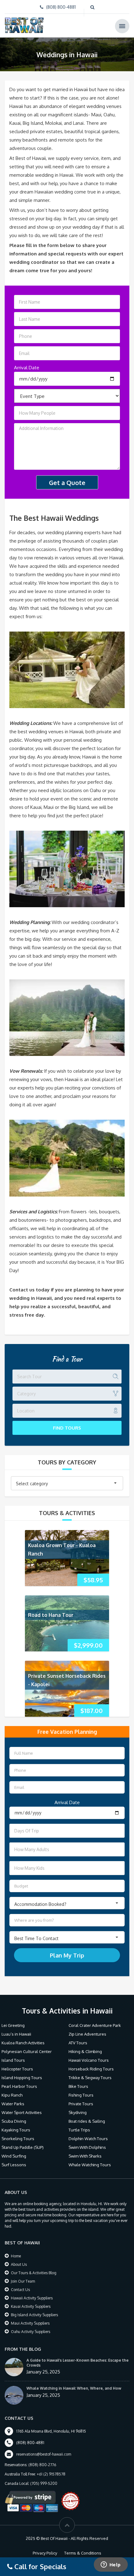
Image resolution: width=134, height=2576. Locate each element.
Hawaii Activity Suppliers (32, 2298)
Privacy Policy (45, 2553)
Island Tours (13, 2060)
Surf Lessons (14, 2165)
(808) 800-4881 (61, 7)
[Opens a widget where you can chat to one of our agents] (111, 2565)
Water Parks (13, 2104)
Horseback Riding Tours (91, 2069)
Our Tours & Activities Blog (34, 2273)
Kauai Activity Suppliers (31, 2306)
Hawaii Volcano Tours (89, 2060)
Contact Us (20, 2290)
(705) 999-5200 (44, 2483)
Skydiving (78, 2112)
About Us (19, 2264)
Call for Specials (39, 2566)
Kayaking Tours (16, 2130)
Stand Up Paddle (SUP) (23, 2147)
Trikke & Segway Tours (90, 2078)
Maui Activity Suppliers (30, 2323)
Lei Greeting (13, 2025)
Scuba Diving (14, 2121)
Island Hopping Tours (22, 2078)
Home (16, 2256)
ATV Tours (78, 2043)
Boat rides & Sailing (87, 2121)
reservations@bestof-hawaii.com (44, 2454)
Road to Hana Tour (51, 1615)
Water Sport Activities (22, 2112)
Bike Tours (78, 2086)
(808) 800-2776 (42, 2465)
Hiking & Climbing (85, 2051)
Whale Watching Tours (90, 2165)
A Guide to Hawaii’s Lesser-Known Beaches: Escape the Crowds (78, 2363)
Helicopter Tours (17, 2069)
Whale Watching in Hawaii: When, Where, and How (74, 2388)
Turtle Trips (79, 2130)
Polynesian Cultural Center (27, 2051)
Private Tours (81, 2104)
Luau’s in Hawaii (16, 2034)
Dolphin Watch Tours (88, 2139)
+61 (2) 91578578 (51, 2474)
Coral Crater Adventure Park (95, 2025)
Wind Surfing (14, 2156)
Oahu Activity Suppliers (31, 2332)
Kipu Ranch (12, 2095)
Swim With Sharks (85, 2156)
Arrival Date (27, 368)
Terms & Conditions (83, 2553)
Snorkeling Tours (18, 2139)
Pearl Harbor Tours (19, 2086)
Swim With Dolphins (87, 2147)
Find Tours (67, 1428)
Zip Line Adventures (87, 2034)
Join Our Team (23, 2281)
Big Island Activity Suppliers (34, 2315)
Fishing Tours (81, 2095)
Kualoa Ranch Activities (23, 2043)
